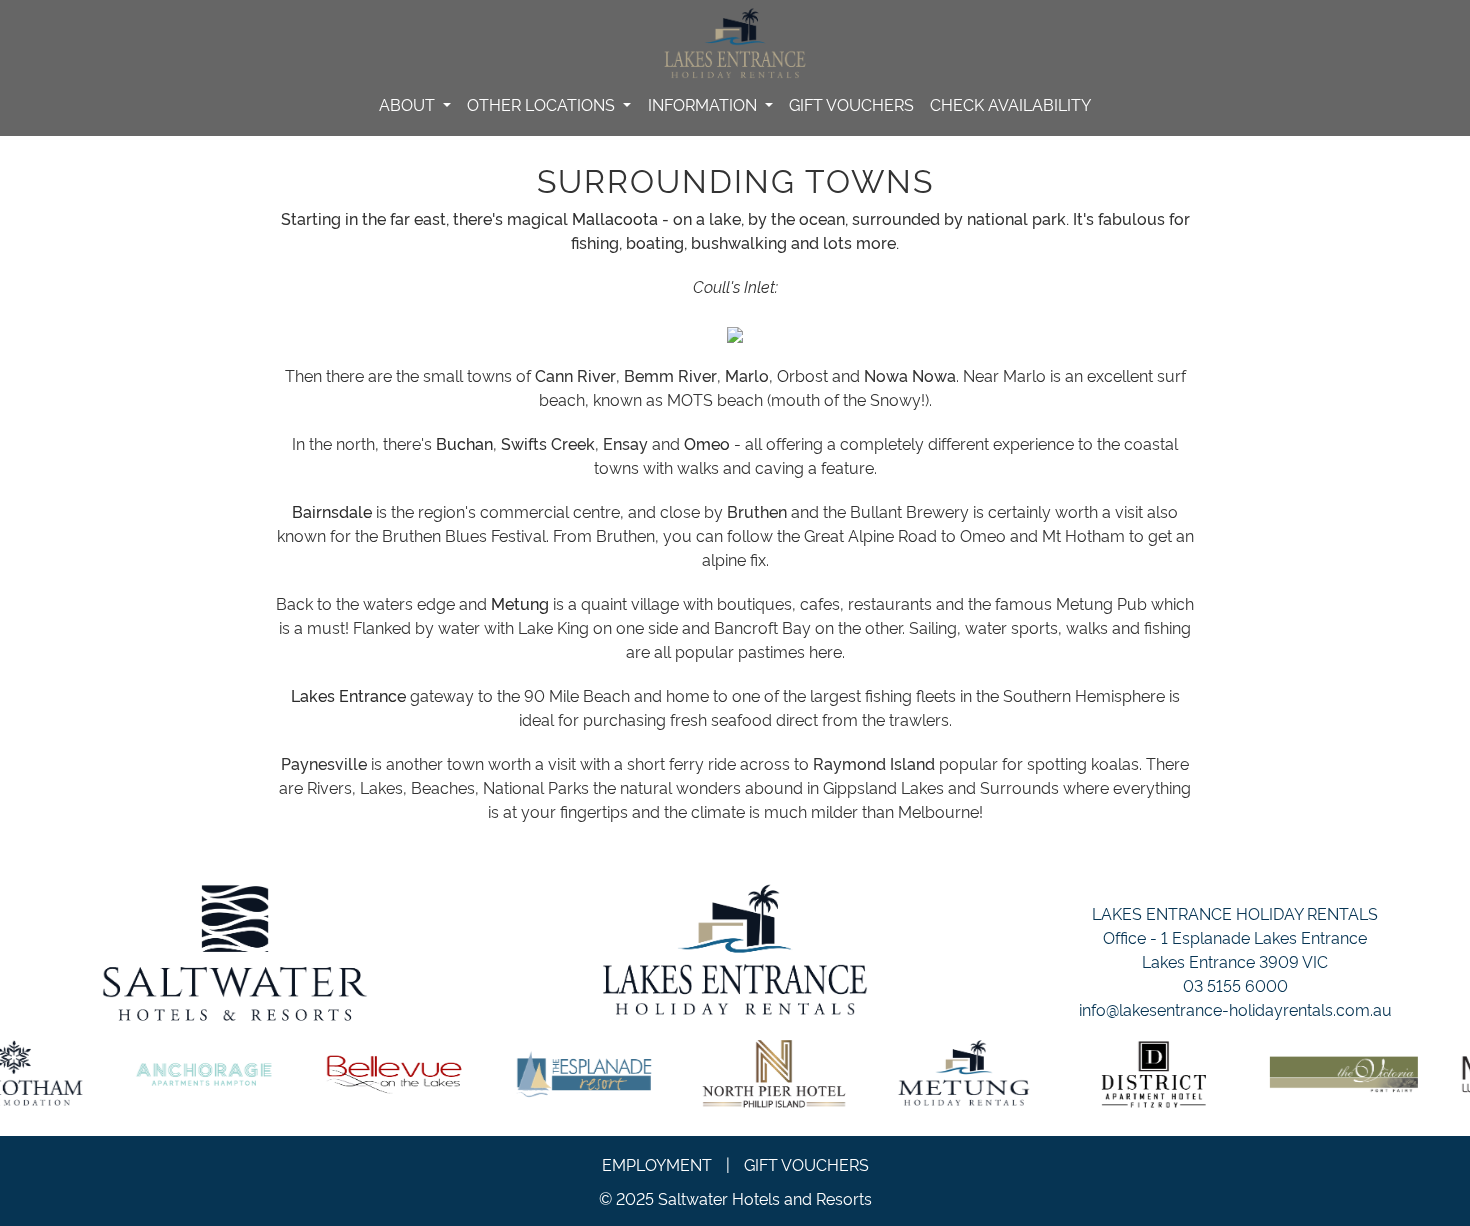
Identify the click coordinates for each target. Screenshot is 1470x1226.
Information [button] (704, 104)
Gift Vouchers (851, 104)
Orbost (802, 375)
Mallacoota (615, 218)
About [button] (409, 104)
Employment (657, 1164)
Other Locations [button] (543, 104)
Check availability (1010, 104)
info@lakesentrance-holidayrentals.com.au (1235, 1009)
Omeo (707, 443)
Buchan (464, 443)
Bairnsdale (332, 511)
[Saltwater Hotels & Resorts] (235, 953)
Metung (520, 603)
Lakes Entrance (348, 695)
